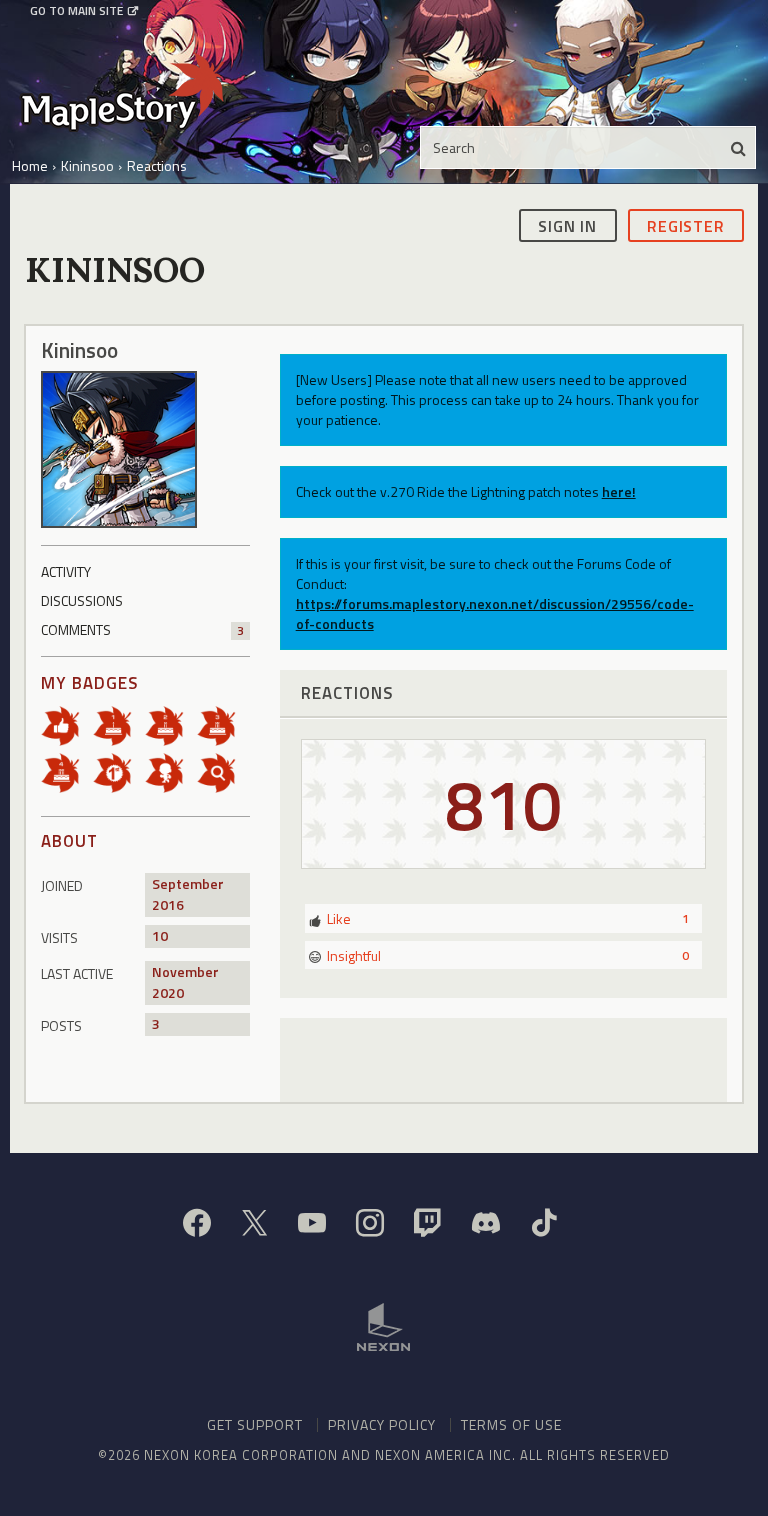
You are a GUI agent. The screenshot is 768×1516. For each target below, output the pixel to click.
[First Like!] (67, 724)
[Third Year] (223, 724)
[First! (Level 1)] (119, 771)
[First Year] (119, 724)
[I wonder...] (223, 771)
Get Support (255, 1424)
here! (619, 491)
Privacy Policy (382, 1424)
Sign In (567, 226)
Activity (66, 571)
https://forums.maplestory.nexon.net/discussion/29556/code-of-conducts (495, 613)
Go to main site (76, 11)
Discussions (82, 600)
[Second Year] (171, 724)
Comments (142, 629)
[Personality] (171, 771)
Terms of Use (511, 1424)
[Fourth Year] (67, 771)
